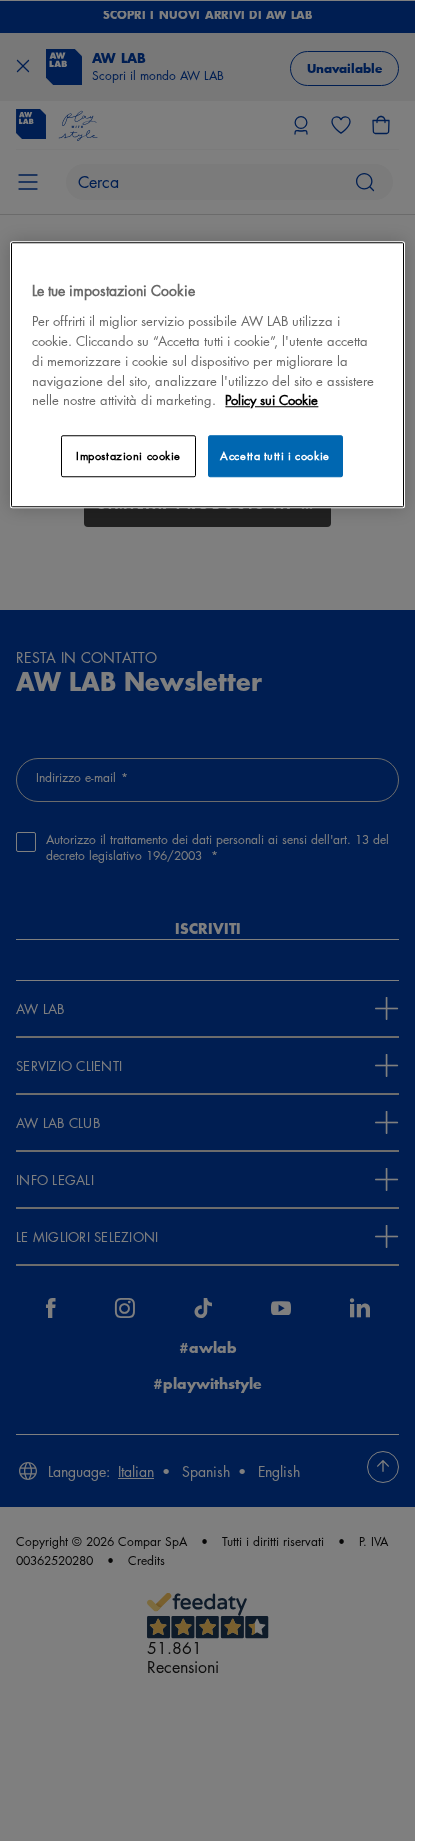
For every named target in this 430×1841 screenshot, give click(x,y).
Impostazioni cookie (128, 456)
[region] (207, 374)
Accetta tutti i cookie (275, 456)
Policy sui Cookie (271, 400)
